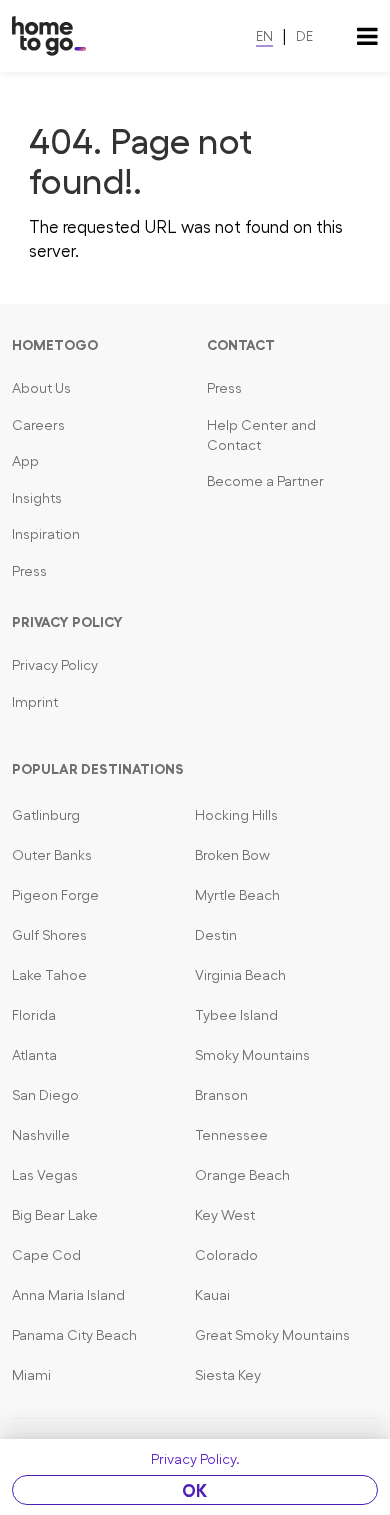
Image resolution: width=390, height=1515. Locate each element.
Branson (221, 1095)
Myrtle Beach (237, 895)
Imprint (35, 702)
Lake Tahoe (49, 975)
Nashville (41, 1135)
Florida (34, 1015)
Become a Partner (265, 481)
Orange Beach (242, 1175)
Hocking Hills (236, 815)
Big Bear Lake (55, 1215)
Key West (225, 1215)
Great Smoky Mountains (272, 1335)
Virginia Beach (240, 975)
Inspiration (46, 534)
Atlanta (34, 1055)
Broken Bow (232, 855)
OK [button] (195, 1490)
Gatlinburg (46, 815)
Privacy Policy (55, 665)
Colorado (226, 1255)
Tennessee (231, 1135)
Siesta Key (228, 1375)
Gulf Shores (49, 935)
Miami (31, 1375)
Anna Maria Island (68, 1295)
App (25, 461)
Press (29, 571)
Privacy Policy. (195, 1459)
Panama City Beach (74, 1335)
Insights (37, 498)
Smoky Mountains (252, 1055)
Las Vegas (45, 1175)
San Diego (45, 1095)
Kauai (212, 1295)
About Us (41, 388)
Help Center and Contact (261, 435)
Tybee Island (236, 1015)
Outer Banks (52, 855)
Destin (216, 935)
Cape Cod (46, 1255)
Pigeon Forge (55, 895)
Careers (38, 425)
